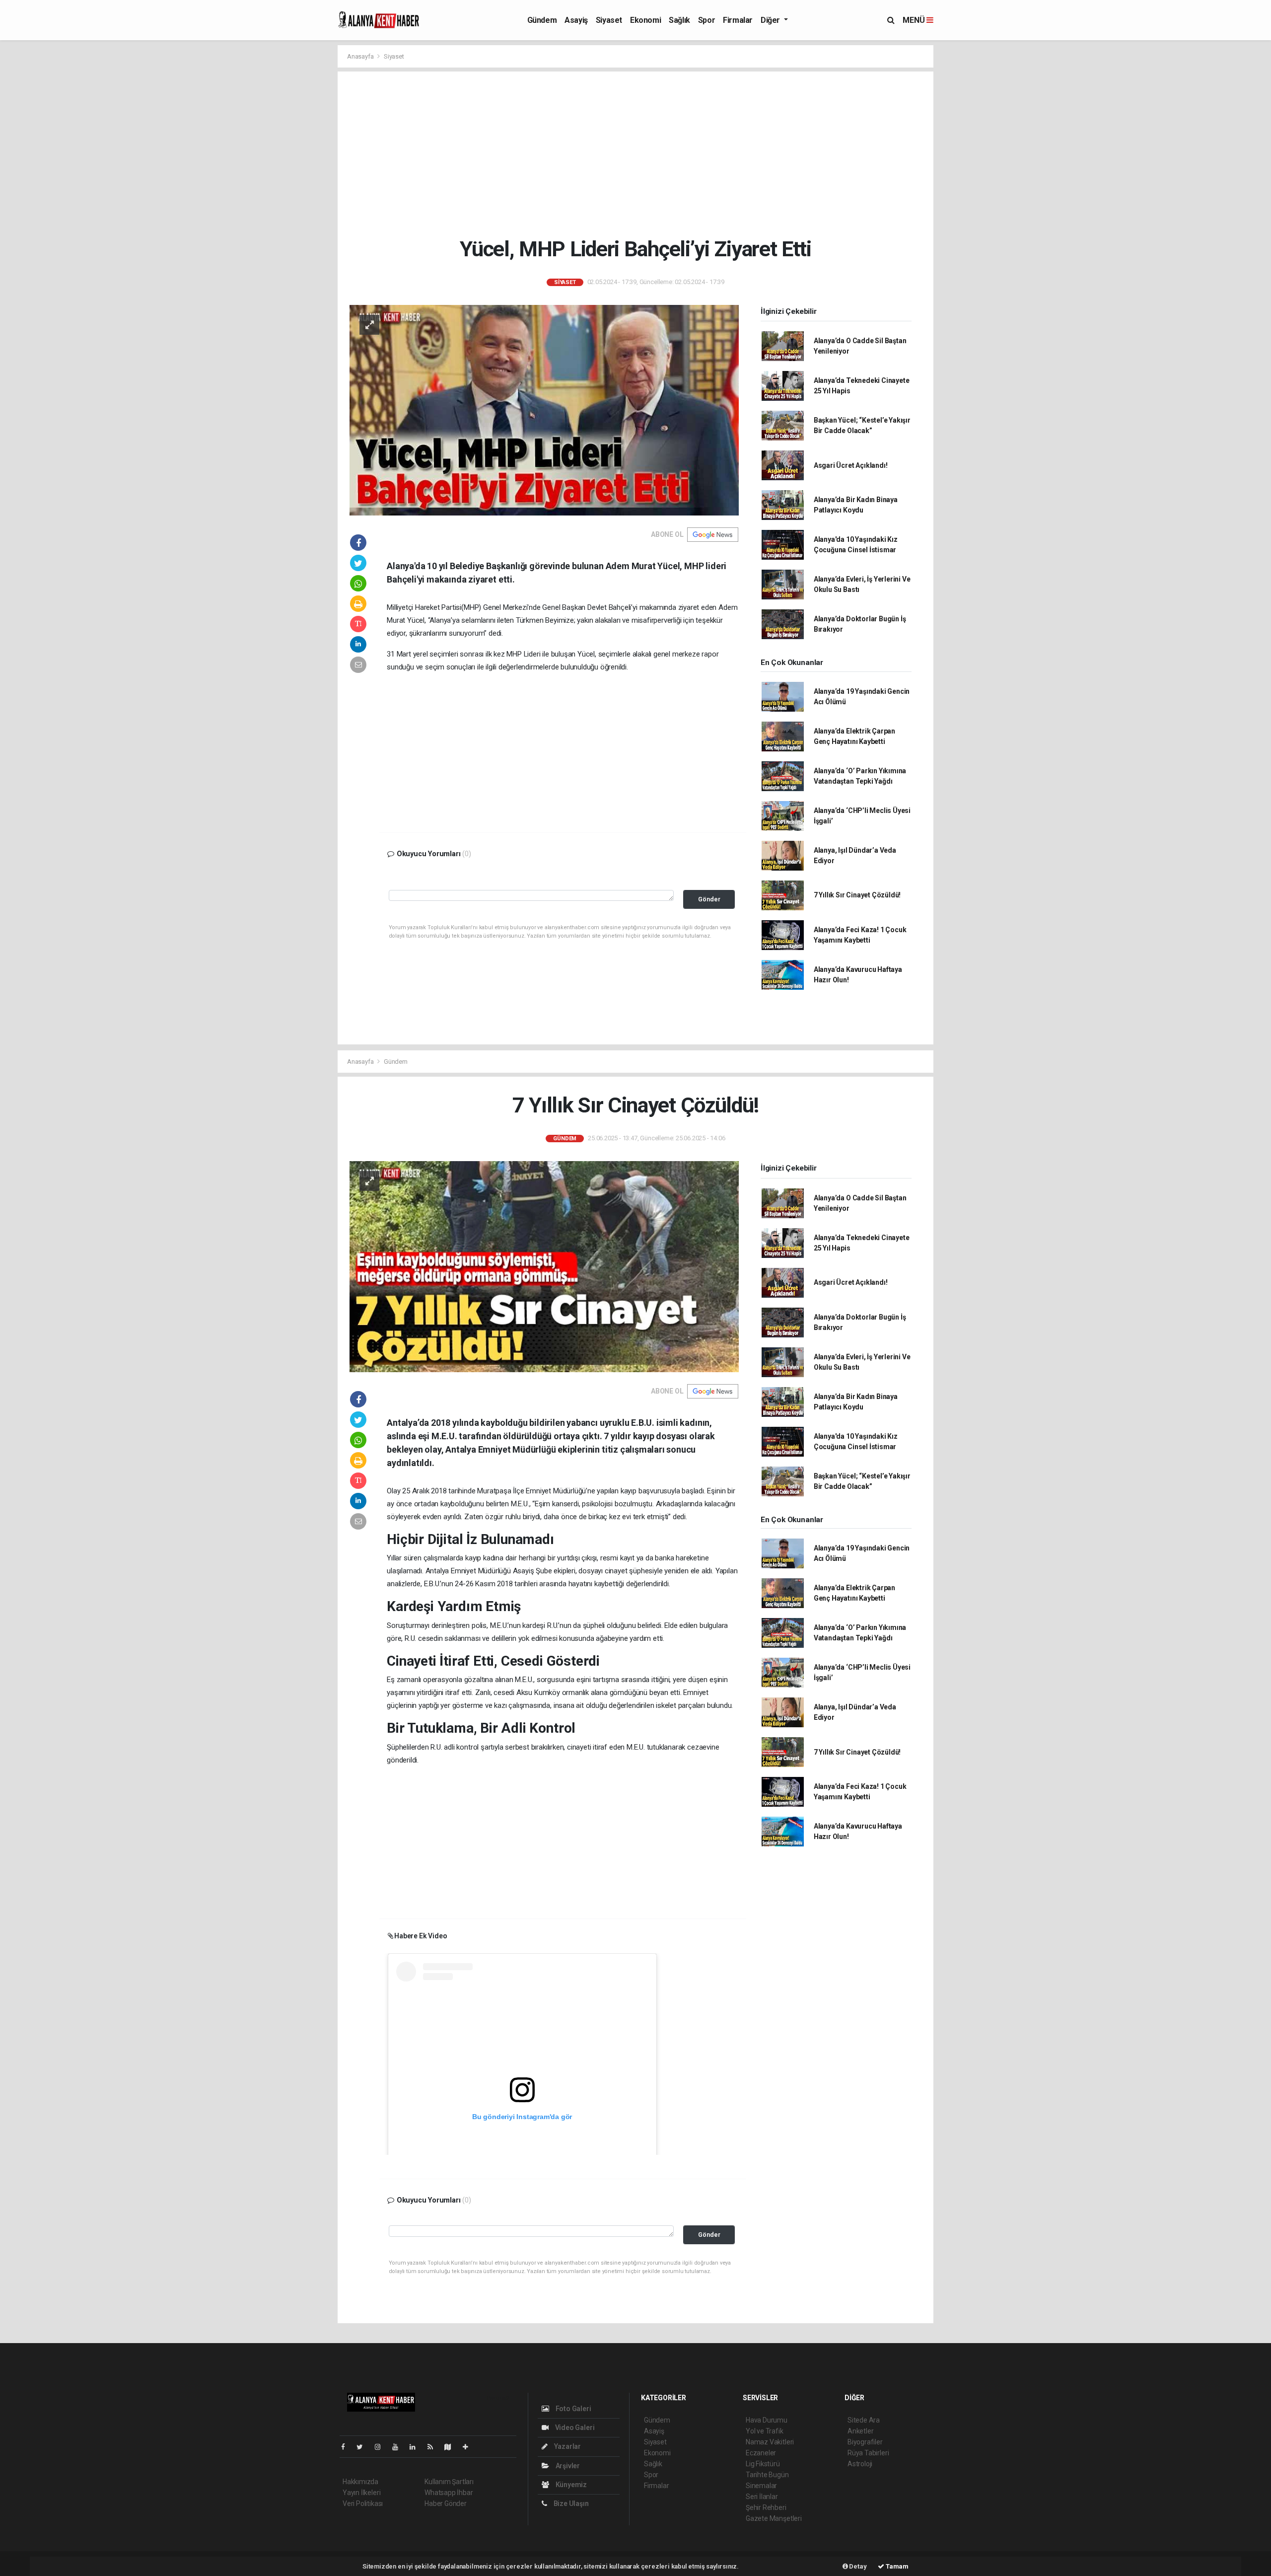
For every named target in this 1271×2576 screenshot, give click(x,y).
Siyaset (609, 20)
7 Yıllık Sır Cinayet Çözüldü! (857, 895)
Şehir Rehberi (766, 2507)
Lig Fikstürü (763, 2464)
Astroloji (860, 2464)
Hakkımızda (360, 2482)
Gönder (709, 899)
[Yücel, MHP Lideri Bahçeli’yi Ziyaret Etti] (544, 410)
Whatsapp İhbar (449, 2493)
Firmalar (738, 20)
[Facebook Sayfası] (347, 2447)
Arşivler (567, 2466)
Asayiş (576, 20)
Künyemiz (570, 2485)
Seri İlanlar (762, 2497)
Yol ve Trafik (765, 2431)
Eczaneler (761, 2453)
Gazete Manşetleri (774, 2518)
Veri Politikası (363, 2503)
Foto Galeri (573, 2409)
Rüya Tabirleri (868, 2453)
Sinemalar (761, 2486)
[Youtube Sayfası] (399, 2447)
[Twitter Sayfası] (364, 2447)
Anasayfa (361, 56)
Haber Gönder (446, 2503)
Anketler (860, 2431)
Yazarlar (567, 2446)
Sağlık (679, 20)
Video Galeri (574, 2428)
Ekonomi (645, 20)
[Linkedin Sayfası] (417, 2447)
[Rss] (434, 2447)
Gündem (542, 20)
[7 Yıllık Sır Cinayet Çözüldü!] (544, 1266)
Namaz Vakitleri (770, 2442)
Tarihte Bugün (767, 2475)
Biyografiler (865, 2442)
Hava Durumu (767, 2420)
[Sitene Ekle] (469, 2447)
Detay (857, 2566)
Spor (706, 20)
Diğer (771, 20)
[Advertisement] (643, 154)
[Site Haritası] (452, 2447)
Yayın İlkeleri (361, 2493)
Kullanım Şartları (449, 2482)
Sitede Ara (864, 2420)
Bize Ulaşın (570, 2503)
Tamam (896, 2566)
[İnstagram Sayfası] (382, 2447)
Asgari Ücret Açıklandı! (851, 465)
